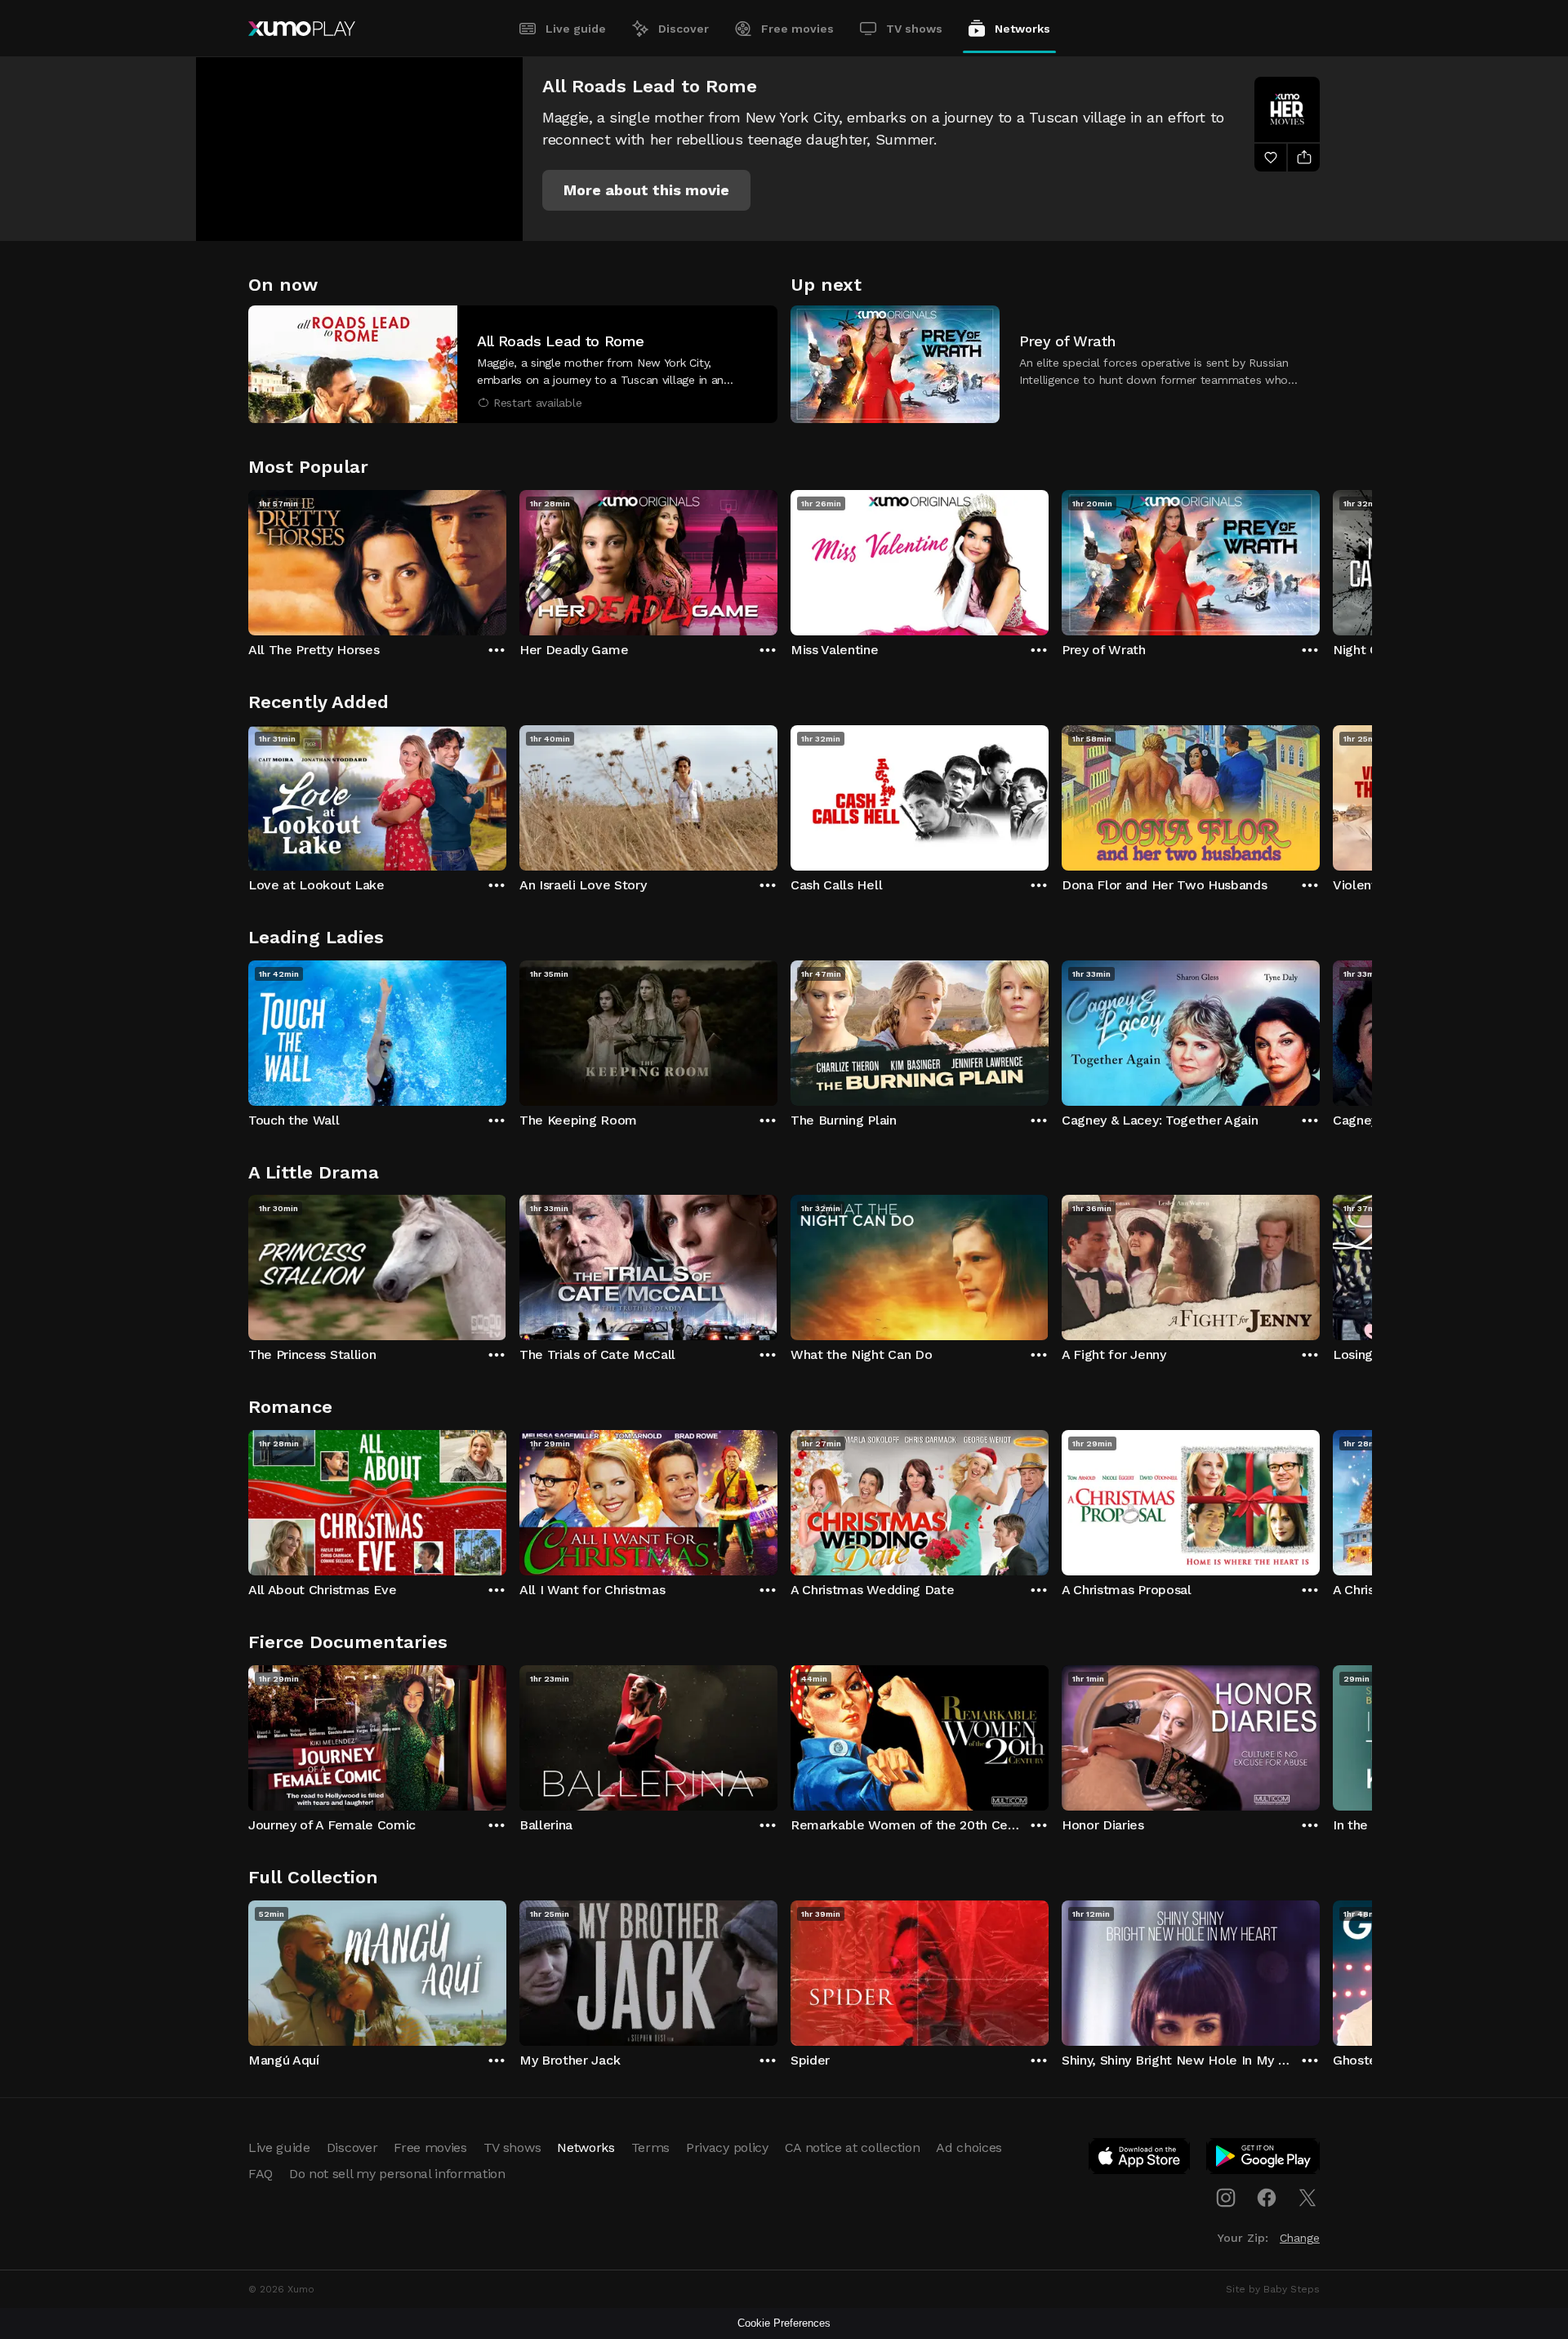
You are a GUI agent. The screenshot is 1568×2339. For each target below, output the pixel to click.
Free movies (797, 29)
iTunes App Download (1140, 2159)
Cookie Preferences (784, 2323)
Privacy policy (727, 2147)
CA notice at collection (853, 2147)
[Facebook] (1267, 2198)
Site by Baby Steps (1273, 2289)
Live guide (576, 29)
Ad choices (969, 2147)
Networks (1022, 29)
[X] (1307, 2198)
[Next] (1320, 559)
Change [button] (1300, 2238)
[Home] (302, 29)
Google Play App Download (1264, 2159)
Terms (650, 2147)
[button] (646, 190)
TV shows (914, 29)
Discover (684, 29)
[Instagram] (1226, 2198)
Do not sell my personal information (397, 2174)
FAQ (261, 2174)
